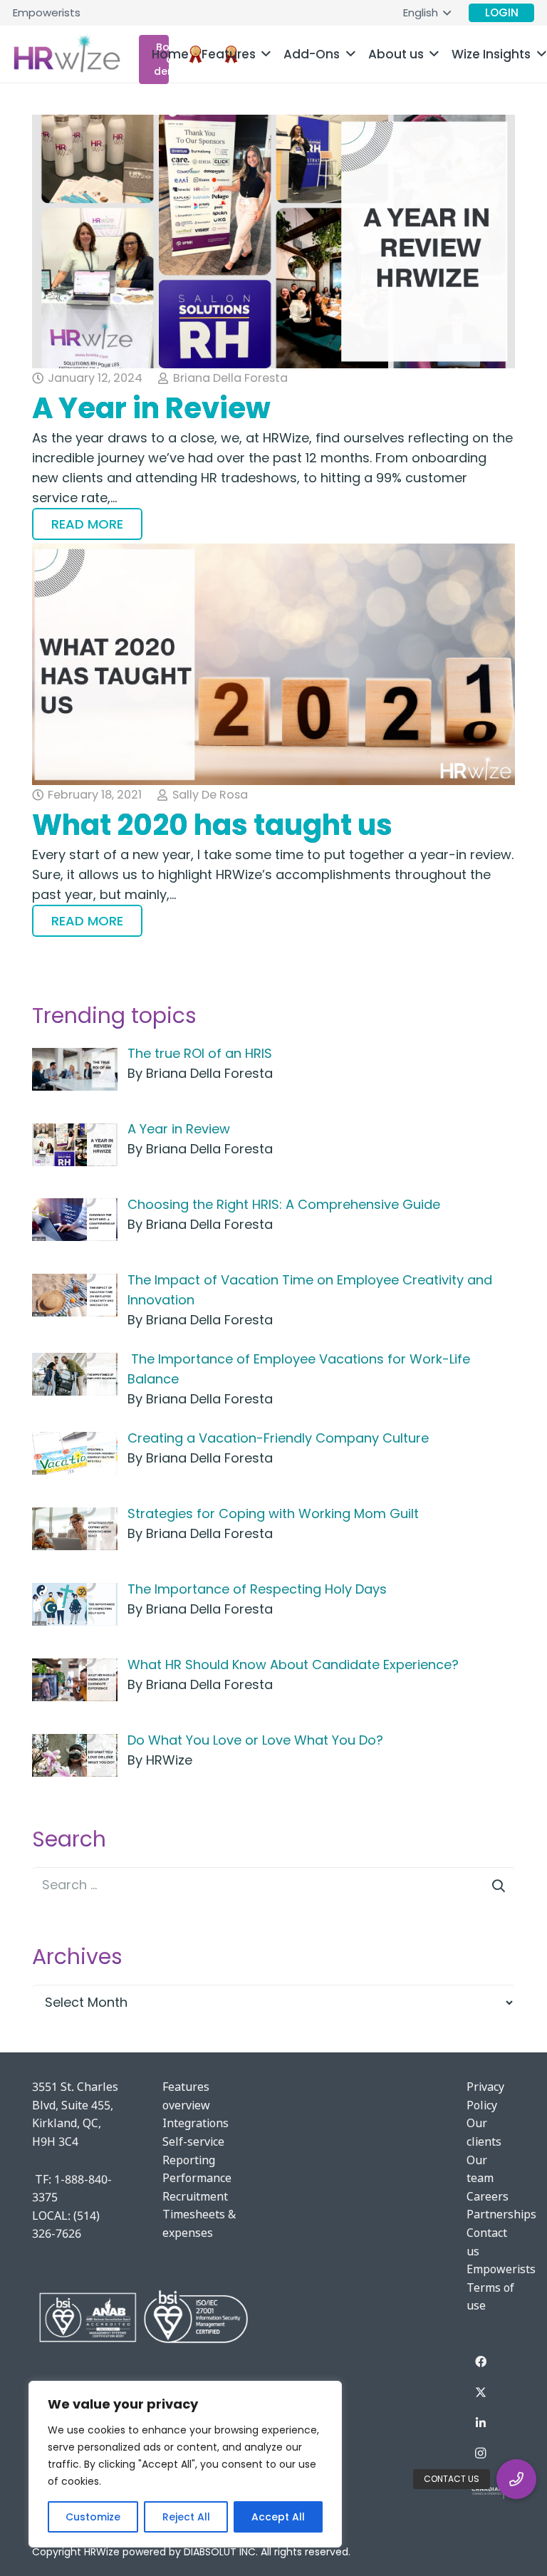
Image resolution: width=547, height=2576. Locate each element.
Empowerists (501, 2269)
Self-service (193, 2141)
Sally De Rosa (210, 795)
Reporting (189, 2160)
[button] (427, 13)
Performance (197, 2178)
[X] (481, 2392)
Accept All (278, 2517)
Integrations (196, 2123)
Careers (488, 2196)
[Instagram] (481, 2453)
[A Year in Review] (273, 241)
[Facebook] (481, 2362)
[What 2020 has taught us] (273, 664)
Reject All (186, 2517)
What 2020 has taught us (212, 825)
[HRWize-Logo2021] (67, 54)
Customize (93, 2517)
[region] (185, 2464)
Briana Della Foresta (230, 378)
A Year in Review (151, 408)
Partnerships (501, 2214)
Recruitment (195, 2196)
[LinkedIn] (481, 2423)
